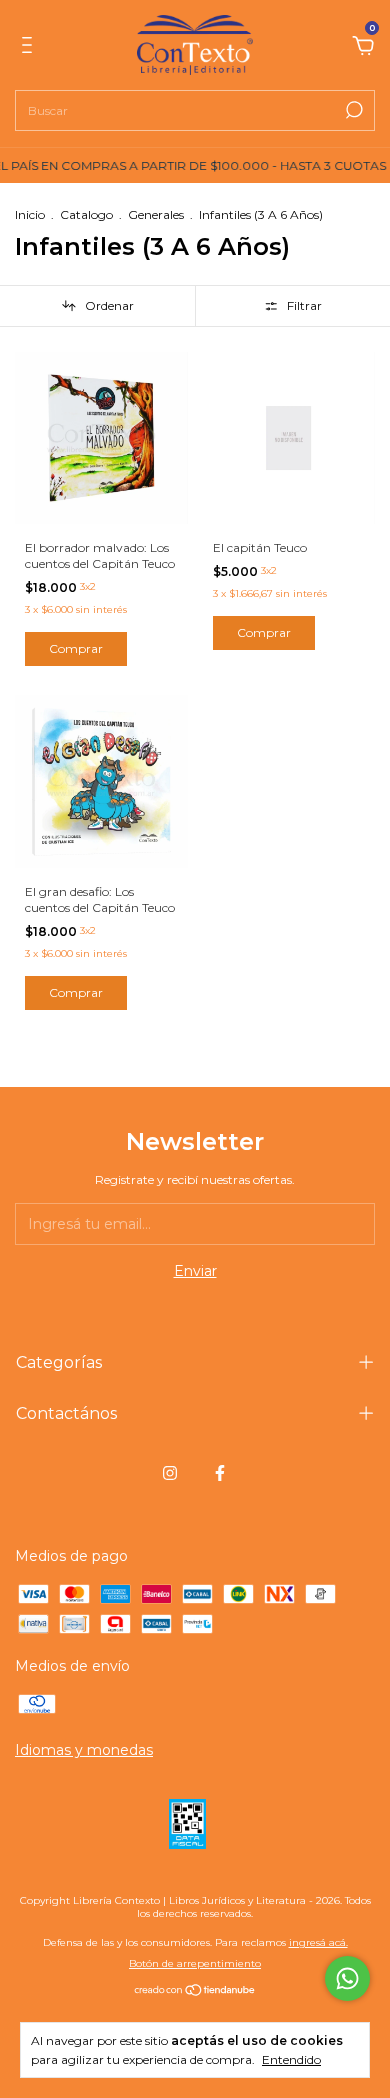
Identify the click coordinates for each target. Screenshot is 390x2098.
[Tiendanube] (195, 1992)
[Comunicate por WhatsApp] (347, 1978)
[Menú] (30, 48)
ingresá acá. (318, 1942)
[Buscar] (352, 110)
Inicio (30, 214)
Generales (156, 214)
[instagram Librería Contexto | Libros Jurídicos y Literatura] (170, 1473)
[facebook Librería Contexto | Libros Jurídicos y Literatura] (220, 1473)
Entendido (291, 2059)
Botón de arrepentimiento (195, 1963)
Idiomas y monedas (84, 1750)
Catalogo (86, 214)
